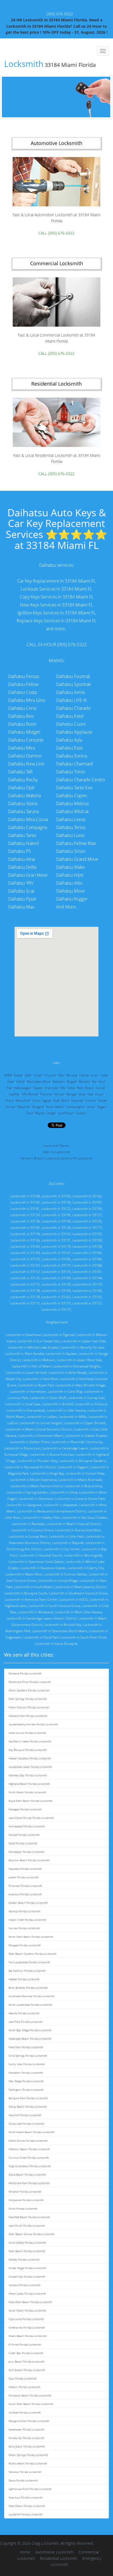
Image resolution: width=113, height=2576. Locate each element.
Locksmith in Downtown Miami (41, 1436)
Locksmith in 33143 (25, 1265)
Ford (102, 1082)
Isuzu (95, 1075)
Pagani (102, 1107)
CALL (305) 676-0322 (56, 233)
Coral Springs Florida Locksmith (28, 2056)
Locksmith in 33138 (25, 1291)
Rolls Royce (86, 1088)
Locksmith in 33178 (25, 1297)
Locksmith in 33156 (25, 1240)
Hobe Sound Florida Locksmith (27, 1733)
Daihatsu (59, 1082)
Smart (38, 1075)
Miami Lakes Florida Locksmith (27, 2293)
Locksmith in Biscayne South (26, 1593)
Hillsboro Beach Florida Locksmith (29, 2149)
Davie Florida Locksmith (23, 1843)
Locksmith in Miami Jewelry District (80, 1587)
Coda (104, 1075)
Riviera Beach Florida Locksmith (28, 2463)
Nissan (59, 1094)
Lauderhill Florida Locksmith (26, 2514)
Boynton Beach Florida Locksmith (29, 1860)
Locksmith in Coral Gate (23, 1404)
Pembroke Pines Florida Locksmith (30, 1682)
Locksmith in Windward (36, 1612)
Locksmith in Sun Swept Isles (39, 1341)
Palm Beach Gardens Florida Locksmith (33, 1954)
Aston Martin (55, 1107)
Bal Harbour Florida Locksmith (27, 1971)
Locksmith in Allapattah (60, 1505)
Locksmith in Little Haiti (67, 1536)
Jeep (82, 1094)
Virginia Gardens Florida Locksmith (30, 2166)
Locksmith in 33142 (87, 1196)
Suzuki (101, 1088)
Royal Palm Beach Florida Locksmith (31, 1801)
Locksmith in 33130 (87, 1209)
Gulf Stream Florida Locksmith (27, 2370)
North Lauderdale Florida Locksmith (30, 2005)
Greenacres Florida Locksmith (27, 2327)
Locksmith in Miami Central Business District (39, 1429)
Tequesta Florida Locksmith (25, 1869)
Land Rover (66, 1113)
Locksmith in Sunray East (86, 1398)
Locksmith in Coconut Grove (32, 1530)
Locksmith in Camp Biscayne (56, 1644)
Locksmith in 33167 (56, 1253)
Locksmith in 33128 (56, 1284)
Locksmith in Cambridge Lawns (65, 1448)
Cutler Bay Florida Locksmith (26, 2353)
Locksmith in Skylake (61, 1354)
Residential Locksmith (59, 2558)
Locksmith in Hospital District (41, 1555)
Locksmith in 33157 (25, 1272)
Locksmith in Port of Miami (32, 1366)
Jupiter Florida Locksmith (24, 1877)
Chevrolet (51, 1088)
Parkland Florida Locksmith (25, 1673)
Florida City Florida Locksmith (26, 2438)
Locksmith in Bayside (68, 1543)
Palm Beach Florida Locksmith (27, 2251)
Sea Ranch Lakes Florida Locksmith (30, 1741)
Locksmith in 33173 (56, 1265)
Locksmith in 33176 (56, 1272)
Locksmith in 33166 (87, 1253)
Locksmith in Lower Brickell (26, 1373)
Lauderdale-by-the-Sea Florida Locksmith (33, 1724)
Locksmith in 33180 (87, 1259)
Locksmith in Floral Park (41, 1637)
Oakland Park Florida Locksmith (28, 1716)
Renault (72, 1075)
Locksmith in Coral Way (65, 1391)
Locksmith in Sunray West (28, 1536)
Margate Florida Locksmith (25, 1945)
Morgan (72, 1094)
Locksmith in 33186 (87, 1265)
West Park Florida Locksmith (26, 2047)
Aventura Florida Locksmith (25, 1894)
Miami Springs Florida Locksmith (28, 2455)
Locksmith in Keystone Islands (43, 1568)
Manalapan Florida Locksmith (26, 1852)
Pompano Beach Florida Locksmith (30, 2395)
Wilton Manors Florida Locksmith (29, 1707)
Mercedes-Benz (39, 1082)
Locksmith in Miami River (24, 1574)
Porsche (46, 1094)
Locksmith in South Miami (33, 1587)
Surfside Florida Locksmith (25, 2412)
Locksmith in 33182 (56, 1196)
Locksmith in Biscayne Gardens (83, 1461)
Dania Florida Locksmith (23, 2480)
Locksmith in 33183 (25, 1246)
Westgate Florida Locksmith (25, 1809)
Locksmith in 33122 (56, 1209)
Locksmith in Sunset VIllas (85, 1473)
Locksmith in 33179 (87, 1284)
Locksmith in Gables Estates (86, 1436)
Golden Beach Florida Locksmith (28, 1903)
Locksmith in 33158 (87, 1246)
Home (25, 2552)
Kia (94, 1082)
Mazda (40, 1113)
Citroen (91, 1100)
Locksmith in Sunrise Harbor (66, 1574)
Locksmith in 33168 (25, 1196)
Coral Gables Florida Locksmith (27, 2242)
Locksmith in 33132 (87, 1297)
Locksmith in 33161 (25, 1209)
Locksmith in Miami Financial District (74, 1524)
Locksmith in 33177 (87, 1228)
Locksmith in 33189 (56, 1278)
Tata (90, 1094)
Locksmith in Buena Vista (83, 1486)
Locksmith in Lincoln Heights (41, 1423)
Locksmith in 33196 (87, 1240)
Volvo (71, 1088)
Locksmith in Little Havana (66, 1410)
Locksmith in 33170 (56, 1246)
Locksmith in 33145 (25, 1228)
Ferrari (11, 1107)
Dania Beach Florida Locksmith (27, 2175)
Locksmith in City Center (62, 1549)
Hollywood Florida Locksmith (26, 2200)
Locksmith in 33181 (87, 1272)
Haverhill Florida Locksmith (25, 2115)
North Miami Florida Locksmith (27, 1792)
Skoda (102, 1100)
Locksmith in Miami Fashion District (37, 1486)
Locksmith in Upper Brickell (85, 1423)
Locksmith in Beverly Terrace (82, 1347)
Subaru (81, 1113)
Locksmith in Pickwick (91, 1404)
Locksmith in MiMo (73, 1417)
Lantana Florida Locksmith (25, 2285)
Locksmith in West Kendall (25, 1354)
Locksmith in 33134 (56, 1202)
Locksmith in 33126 (56, 1228)
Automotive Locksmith (54, 2552)
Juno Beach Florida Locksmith (27, 2361)
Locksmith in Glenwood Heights (77, 1366)
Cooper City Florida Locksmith (27, 2276)
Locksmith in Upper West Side (79, 1360)
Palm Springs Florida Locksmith (28, 1699)
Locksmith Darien (57, 1146)
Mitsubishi (23, 1100)
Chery (10, 1100)
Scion (37, 1100)
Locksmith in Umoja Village (58, 1581)
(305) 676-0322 (60, 14)
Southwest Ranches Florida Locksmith (32, 1996)
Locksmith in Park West (40, 1379)
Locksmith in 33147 (56, 1234)
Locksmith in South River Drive (84, 1637)
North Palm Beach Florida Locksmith (31, 1937)
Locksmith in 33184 (25, 1253)
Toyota (38, 1088)
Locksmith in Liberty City (86, 1568)
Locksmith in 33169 (56, 1291)
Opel (11, 1082)
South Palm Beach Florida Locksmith (31, 2404)
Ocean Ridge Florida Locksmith (27, 2268)
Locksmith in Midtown (39, 1360)
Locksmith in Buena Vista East (52, 1454)
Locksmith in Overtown (36, 1499)
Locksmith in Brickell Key (63, 1625)
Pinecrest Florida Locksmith (25, 1886)
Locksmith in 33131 (56, 1240)
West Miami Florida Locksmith (27, 2506)
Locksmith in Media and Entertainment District (52, 1511)
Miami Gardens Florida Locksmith (29, 1690)
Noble (19, 1075)
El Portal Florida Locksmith (25, 2344)
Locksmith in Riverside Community (77, 1442)
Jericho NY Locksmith (77, 1158)
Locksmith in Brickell (58, 1404)
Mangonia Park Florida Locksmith (29, 2421)
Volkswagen (22, 1088)
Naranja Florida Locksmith (24, 1911)
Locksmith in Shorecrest (22, 1448)
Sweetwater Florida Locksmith (26, 2429)
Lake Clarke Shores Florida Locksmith (31, 1818)
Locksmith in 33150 (25, 1215)
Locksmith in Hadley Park (41, 1518)
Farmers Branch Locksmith (40, 1158)
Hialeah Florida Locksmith (24, 1979)
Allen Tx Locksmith (57, 1152)
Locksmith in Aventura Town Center (31, 1599)
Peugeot (38, 1107)
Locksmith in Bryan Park (36, 1385)
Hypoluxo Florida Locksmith (26, 2497)
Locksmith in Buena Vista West (78, 1530)
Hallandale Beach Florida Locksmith (30, 2039)
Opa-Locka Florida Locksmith (26, 2319)
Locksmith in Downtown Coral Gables (36, 1562)
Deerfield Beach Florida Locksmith (29, 2217)
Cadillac (14, 1094)
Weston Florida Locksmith (24, 2387)
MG (63, 1088)
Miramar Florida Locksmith (25, 2192)
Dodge (51, 1113)
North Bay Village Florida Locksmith (30, 2030)
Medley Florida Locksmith (24, 2259)
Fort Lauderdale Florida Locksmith (29, 1962)
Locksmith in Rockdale (28, 1524)
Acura (99, 1094)
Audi (56, 1100)
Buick (66, 1100)
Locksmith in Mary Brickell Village (80, 1385)
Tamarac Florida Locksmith (25, 2472)
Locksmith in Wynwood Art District (30, 1467)
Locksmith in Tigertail (59, 1335)
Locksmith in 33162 (56, 1297)
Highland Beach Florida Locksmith (29, 1784)
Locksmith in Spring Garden (27, 1492)
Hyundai (77, 1100)
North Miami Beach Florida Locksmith (32, 2132)
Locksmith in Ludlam (42, 1417)
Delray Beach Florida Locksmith (28, 2107)
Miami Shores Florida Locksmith (28, 2141)
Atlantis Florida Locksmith (24, 2013)
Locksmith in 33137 (56, 1310)
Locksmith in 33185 (56, 1259)
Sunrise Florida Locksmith (24, 1928)
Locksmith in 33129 (25, 1259)
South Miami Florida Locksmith (27, 2310)
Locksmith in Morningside (83, 1555)
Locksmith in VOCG (74, 1599)
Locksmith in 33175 (25, 1303)
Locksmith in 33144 (87, 1278)
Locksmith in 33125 (25, 1278)
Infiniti (21, 1082)
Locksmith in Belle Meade (68, 1373)
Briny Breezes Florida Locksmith (28, 1988)
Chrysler (50, 1075)
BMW (8, 1075)
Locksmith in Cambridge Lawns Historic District (41, 1618)
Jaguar (47, 1100)
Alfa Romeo (30, 1094)
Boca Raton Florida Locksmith (27, 2446)
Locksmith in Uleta (63, 1492)
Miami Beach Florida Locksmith (28, 2336)
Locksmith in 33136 (25, 1221)
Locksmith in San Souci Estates (84, 1518)
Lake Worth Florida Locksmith (27, 2225)
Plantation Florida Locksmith (26, 2073)
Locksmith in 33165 (25, 1202)
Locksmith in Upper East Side (84, 1341)
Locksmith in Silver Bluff (48, 1398)
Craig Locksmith (45, 2543)
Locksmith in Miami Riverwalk (80, 1480)
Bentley (85, 1082)
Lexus (91, 1107)
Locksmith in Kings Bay (47, 1473)
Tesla (30, 1113)
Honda (84, 1075)
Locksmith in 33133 (56, 1303)
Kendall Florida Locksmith (24, 1835)
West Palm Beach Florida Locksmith (30, 2302)
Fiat (9, 1088)
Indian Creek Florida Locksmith (27, 1920)
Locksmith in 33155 (87, 1303)
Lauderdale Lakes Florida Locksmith (30, 1767)
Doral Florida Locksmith (23, 2209)
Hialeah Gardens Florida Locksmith (30, 1758)
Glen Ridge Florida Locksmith (26, 2081)
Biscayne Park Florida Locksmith (28, 2098)
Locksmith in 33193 (87, 1234)
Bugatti (72, 1082)
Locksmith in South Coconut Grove (55, 1606)
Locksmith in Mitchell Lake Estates (33, 1347)
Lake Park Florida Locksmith (26, 2022)
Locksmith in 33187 (87, 1202)
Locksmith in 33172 (25, 1284)
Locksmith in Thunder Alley (37, 1461)
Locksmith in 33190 (56, 1215)
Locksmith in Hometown (28, 1391)
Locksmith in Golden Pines (29, 1442)
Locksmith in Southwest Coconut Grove (78, 1593)
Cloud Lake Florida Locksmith (26, 2124)
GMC (28, 1075)
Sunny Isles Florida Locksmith (27, 2064)
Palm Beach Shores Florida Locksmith (32, 2234)
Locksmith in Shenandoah (26, 1410)
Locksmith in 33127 (87, 1215)
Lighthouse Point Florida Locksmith (30, 2489)
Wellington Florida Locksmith (26, 2090)
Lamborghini (76, 1107)
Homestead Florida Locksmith (27, 1826)
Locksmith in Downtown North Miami (60, 1631)
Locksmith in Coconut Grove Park (80, 1499)
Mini (62, 1075)
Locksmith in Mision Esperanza (33, 1480)
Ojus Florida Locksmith (23, 2378)
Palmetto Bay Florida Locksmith (28, 1775)
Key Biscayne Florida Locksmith (28, 1750)
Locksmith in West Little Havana (78, 1612)
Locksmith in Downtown (24, 1335)
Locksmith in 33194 (56, 1221)
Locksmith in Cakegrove (24, 1505)
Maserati (24, 1107)
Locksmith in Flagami (73, 1467)
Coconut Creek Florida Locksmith (29, 2158)
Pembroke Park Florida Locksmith (29, 2183)
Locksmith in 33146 (87, 1291)
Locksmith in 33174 (25, 1234)
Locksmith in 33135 (87, 1221)
